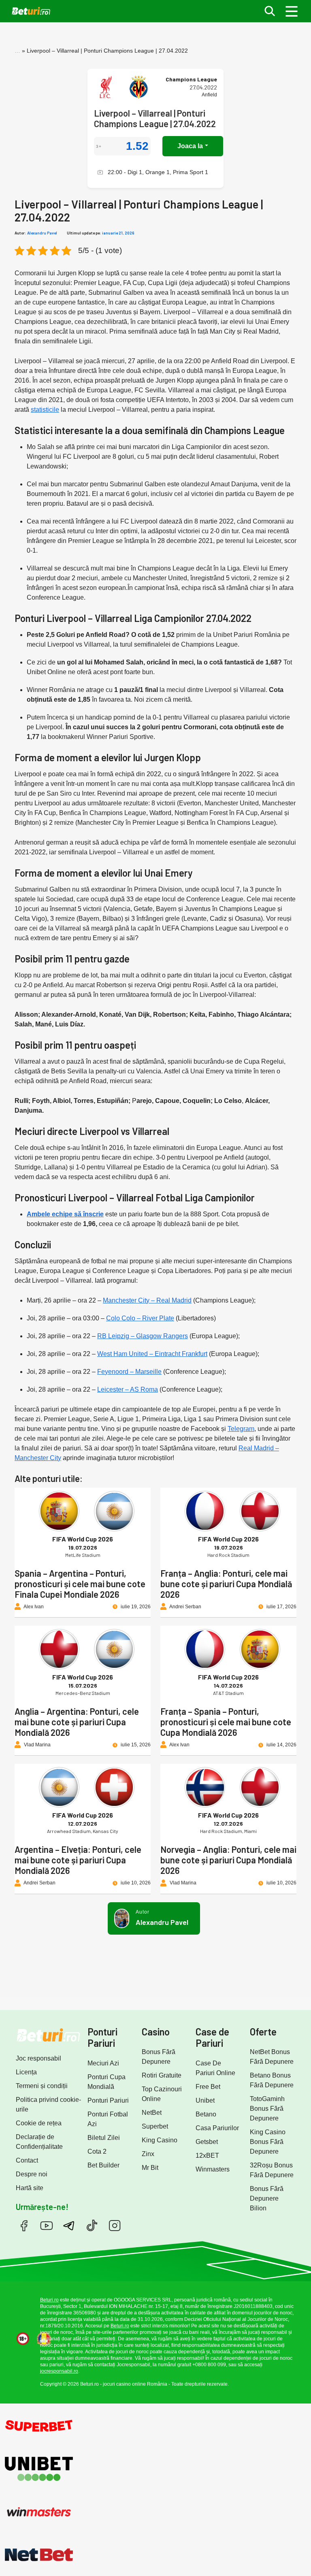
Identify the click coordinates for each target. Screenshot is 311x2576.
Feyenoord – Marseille (129, 1372)
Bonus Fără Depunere (159, 2057)
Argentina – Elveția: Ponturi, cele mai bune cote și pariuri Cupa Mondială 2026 (78, 1860)
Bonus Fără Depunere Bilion (267, 2198)
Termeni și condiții (42, 2086)
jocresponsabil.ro (59, 2371)
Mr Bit (150, 2168)
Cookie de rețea (39, 2123)
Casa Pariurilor (217, 2128)
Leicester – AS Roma (128, 1389)
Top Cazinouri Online (162, 2094)
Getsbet (207, 2142)
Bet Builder (103, 2165)
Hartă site (30, 2188)
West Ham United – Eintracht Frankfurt (152, 1354)
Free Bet (208, 2087)
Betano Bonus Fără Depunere (272, 2080)
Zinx (148, 2154)
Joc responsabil (38, 2058)
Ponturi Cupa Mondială (107, 2082)
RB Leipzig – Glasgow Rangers (143, 1336)
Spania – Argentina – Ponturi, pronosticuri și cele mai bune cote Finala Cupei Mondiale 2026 (80, 1584)
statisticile (45, 410)
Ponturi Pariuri (108, 2100)
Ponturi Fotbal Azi (108, 2119)
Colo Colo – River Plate (140, 1318)
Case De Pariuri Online (215, 2068)
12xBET (207, 2156)
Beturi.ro (49, 2300)
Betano (206, 2114)
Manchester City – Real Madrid (147, 1300)
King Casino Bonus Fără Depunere (268, 2142)
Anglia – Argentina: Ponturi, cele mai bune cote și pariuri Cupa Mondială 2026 (77, 1722)
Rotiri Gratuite (162, 2075)
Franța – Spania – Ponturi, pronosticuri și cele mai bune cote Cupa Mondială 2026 (226, 1722)
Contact (27, 2160)
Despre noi (32, 2174)
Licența (26, 2072)
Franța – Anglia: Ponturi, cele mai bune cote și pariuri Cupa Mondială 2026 (226, 1584)
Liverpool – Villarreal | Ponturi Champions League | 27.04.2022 (155, 118)
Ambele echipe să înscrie (65, 1214)
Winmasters (213, 2169)
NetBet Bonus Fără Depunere (272, 2057)
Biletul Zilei (104, 2138)
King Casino (160, 2140)
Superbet (155, 2126)
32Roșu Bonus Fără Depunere (272, 2170)
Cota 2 (97, 2151)
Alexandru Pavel (42, 233)
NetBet (152, 2113)
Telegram (241, 1429)
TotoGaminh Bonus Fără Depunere (267, 2109)
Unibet (205, 2100)
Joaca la (190, 146)
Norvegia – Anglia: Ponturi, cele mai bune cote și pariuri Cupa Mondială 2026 (228, 1860)
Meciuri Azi (103, 2063)
